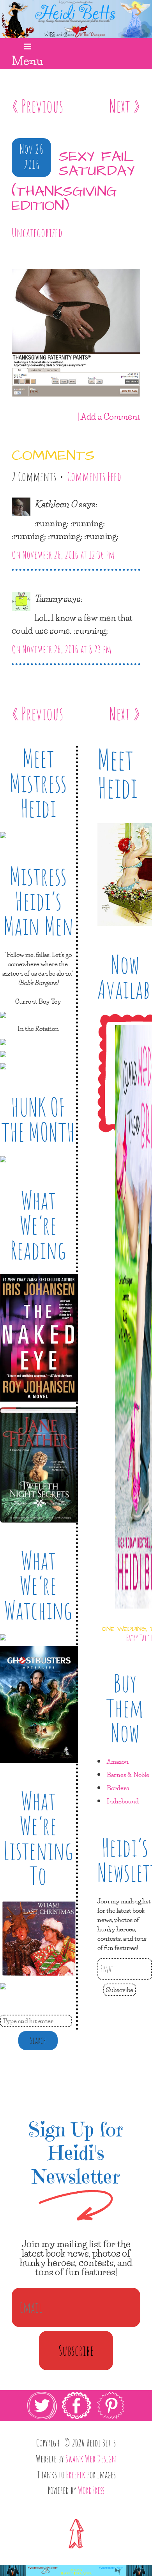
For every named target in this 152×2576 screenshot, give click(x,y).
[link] (76, 2421)
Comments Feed (94, 477)
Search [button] (38, 2040)
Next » (125, 106)
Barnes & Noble (128, 1774)
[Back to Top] (76, 2533)
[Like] (13, 256)
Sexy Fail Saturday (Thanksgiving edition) (73, 182)
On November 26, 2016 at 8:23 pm (62, 649)
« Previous (37, 106)
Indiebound (123, 1801)
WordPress (91, 2490)
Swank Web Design (91, 2459)
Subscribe (120, 1990)
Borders (118, 1788)
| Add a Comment (109, 416)
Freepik (76, 2474)
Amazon (118, 1761)
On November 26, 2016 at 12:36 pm (63, 555)
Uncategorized (37, 233)
